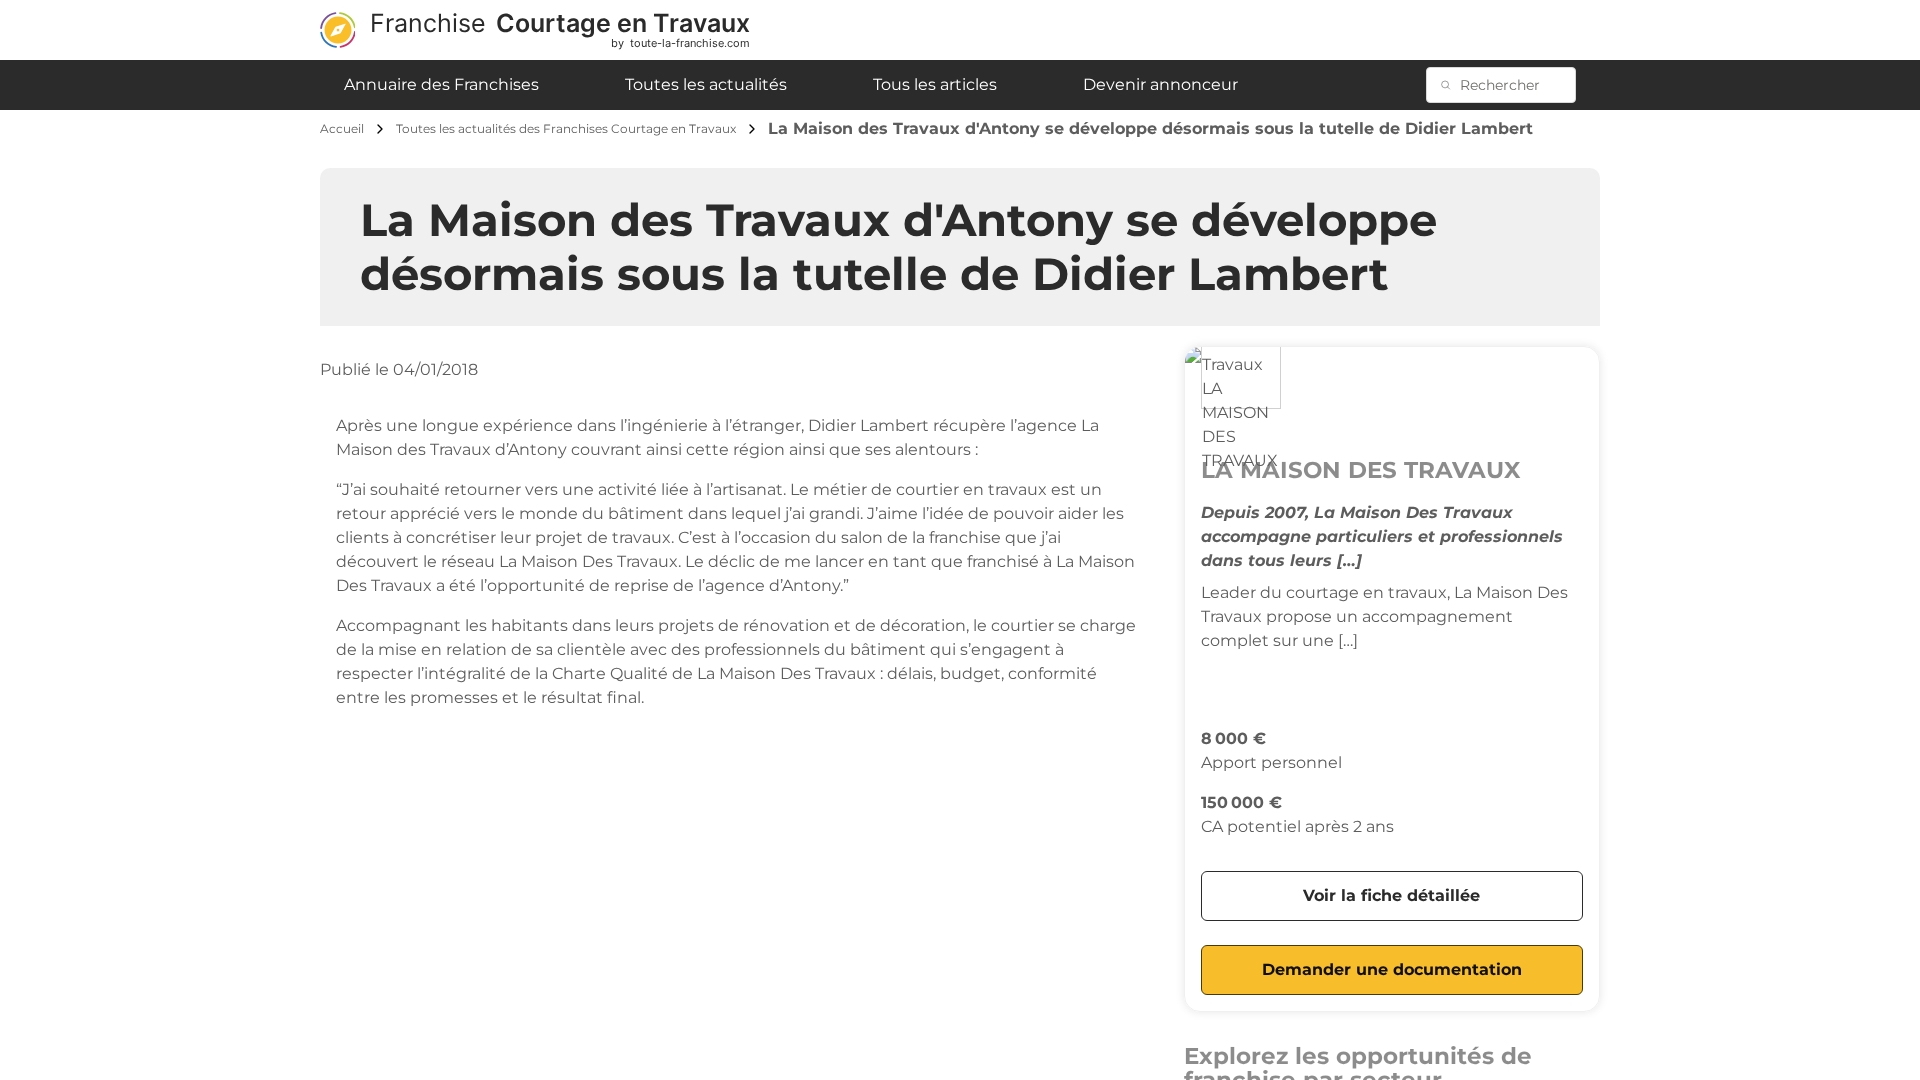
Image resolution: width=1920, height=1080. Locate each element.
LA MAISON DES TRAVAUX (1360, 470)
